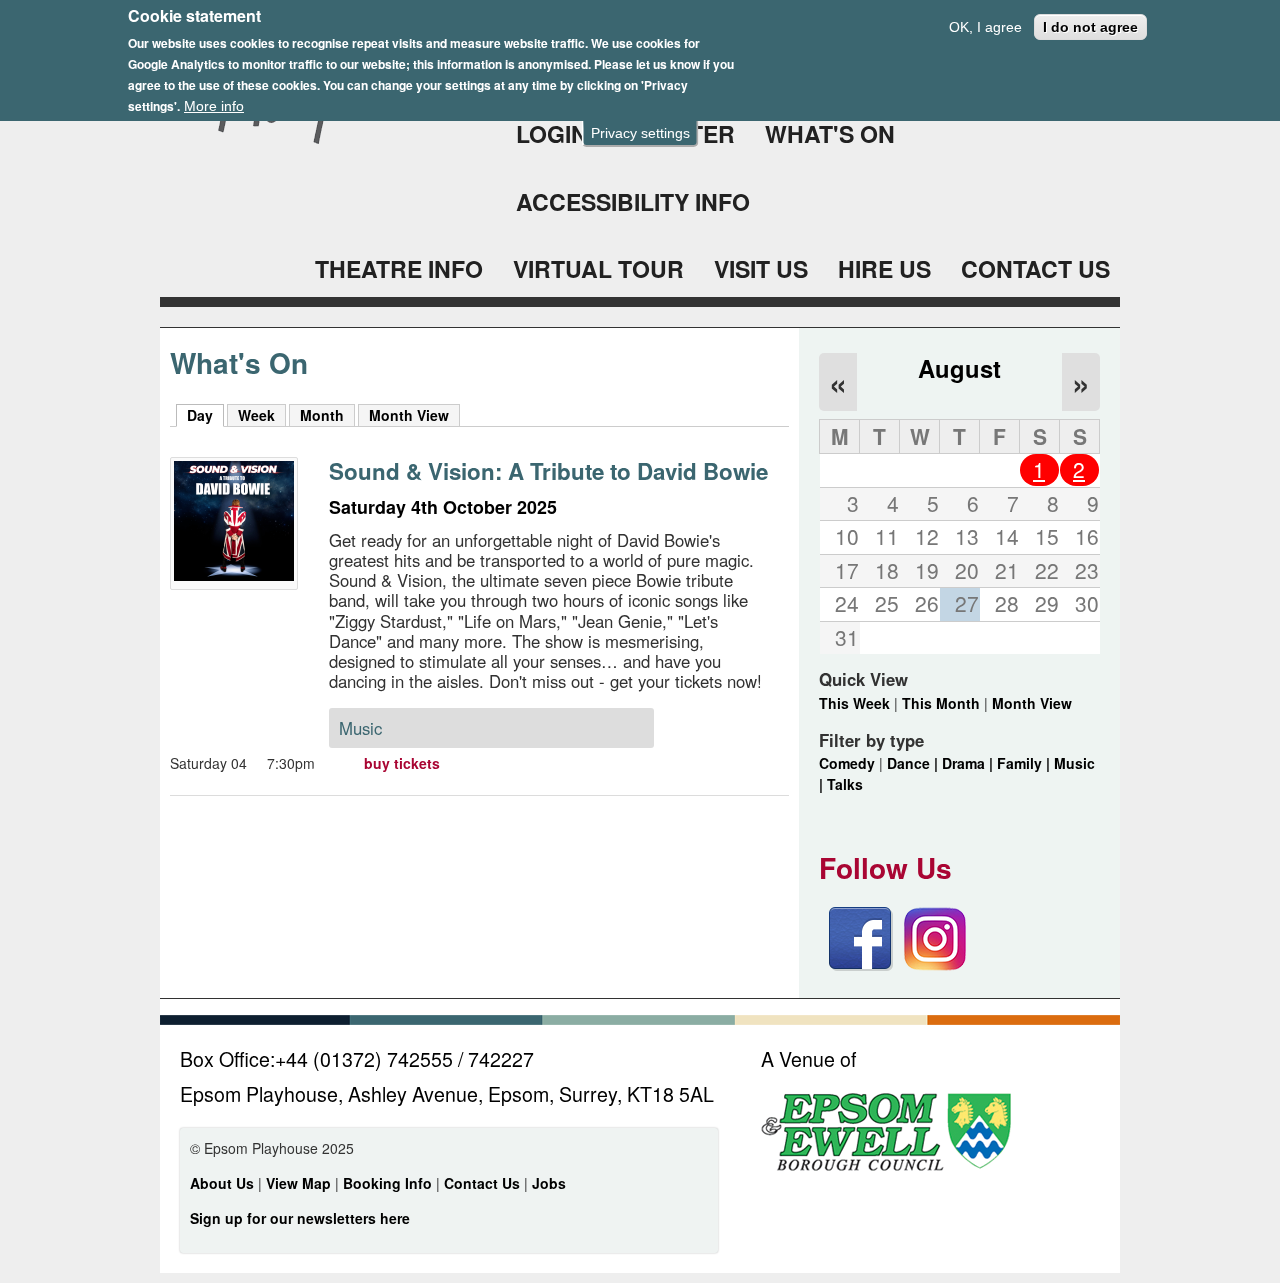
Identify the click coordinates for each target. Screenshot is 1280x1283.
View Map (300, 1183)
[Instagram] (935, 965)
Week (256, 415)
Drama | (969, 763)
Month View (409, 415)
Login (552, 133)
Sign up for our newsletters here (300, 1218)
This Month (941, 703)
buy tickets (402, 763)
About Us (222, 1183)
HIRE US (884, 268)
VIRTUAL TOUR (598, 268)
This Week (854, 703)
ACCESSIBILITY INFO (633, 201)
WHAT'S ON (830, 133)
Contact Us (484, 1183)
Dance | (914, 763)
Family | (1025, 763)
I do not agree (1090, 27)
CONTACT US (1035, 268)
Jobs (549, 1183)
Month (322, 415)
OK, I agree (985, 27)
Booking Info (387, 1183)
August (959, 368)
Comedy (847, 763)
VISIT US (761, 268)
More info (214, 106)
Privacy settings (640, 133)
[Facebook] (861, 965)
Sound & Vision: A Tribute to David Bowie (548, 471)
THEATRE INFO (399, 268)
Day (205, 415)
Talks (845, 784)
